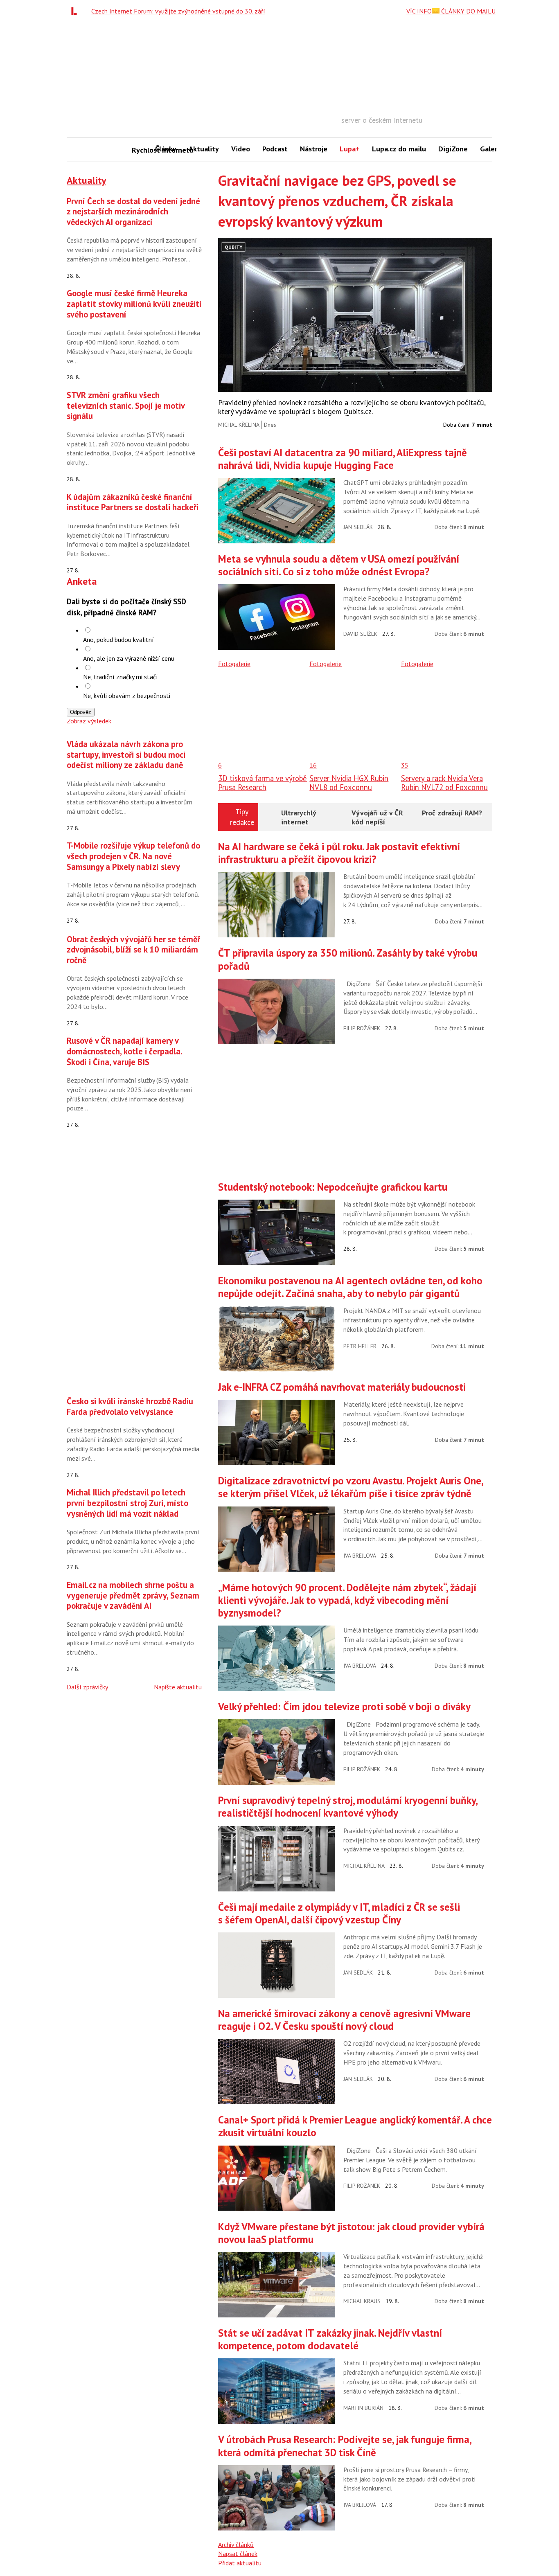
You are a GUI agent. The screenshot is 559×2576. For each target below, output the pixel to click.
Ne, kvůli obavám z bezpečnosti (127, 696)
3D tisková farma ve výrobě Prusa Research (263, 783)
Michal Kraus (362, 2301)
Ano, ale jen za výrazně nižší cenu (129, 658)
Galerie (492, 149)
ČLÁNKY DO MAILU (468, 11)
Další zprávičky (87, 1687)
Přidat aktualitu (240, 2563)
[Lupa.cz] (76, 11)
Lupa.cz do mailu (399, 149)
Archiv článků (236, 2544)
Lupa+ (350, 149)
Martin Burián (363, 2408)
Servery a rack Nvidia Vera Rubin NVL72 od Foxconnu (444, 783)
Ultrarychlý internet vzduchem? (299, 822)
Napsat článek (238, 2553)
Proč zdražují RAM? (452, 813)
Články (166, 149)
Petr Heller (360, 1346)
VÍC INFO (419, 11)
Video (241, 149)
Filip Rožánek (362, 1028)
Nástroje (314, 149)
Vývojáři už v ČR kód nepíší (377, 817)
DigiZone (453, 149)
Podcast (275, 149)
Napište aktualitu (178, 1687)
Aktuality (204, 149)
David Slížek (360, 634)
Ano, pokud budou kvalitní (118, 639)
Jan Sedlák (358, 527)
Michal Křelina (239, 425)
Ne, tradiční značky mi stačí (121, 677)
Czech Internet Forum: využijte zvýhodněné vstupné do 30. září (178, 11)
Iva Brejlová (360, 1556)
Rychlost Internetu (140, 150)
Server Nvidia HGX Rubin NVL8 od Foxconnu (349, 783)
